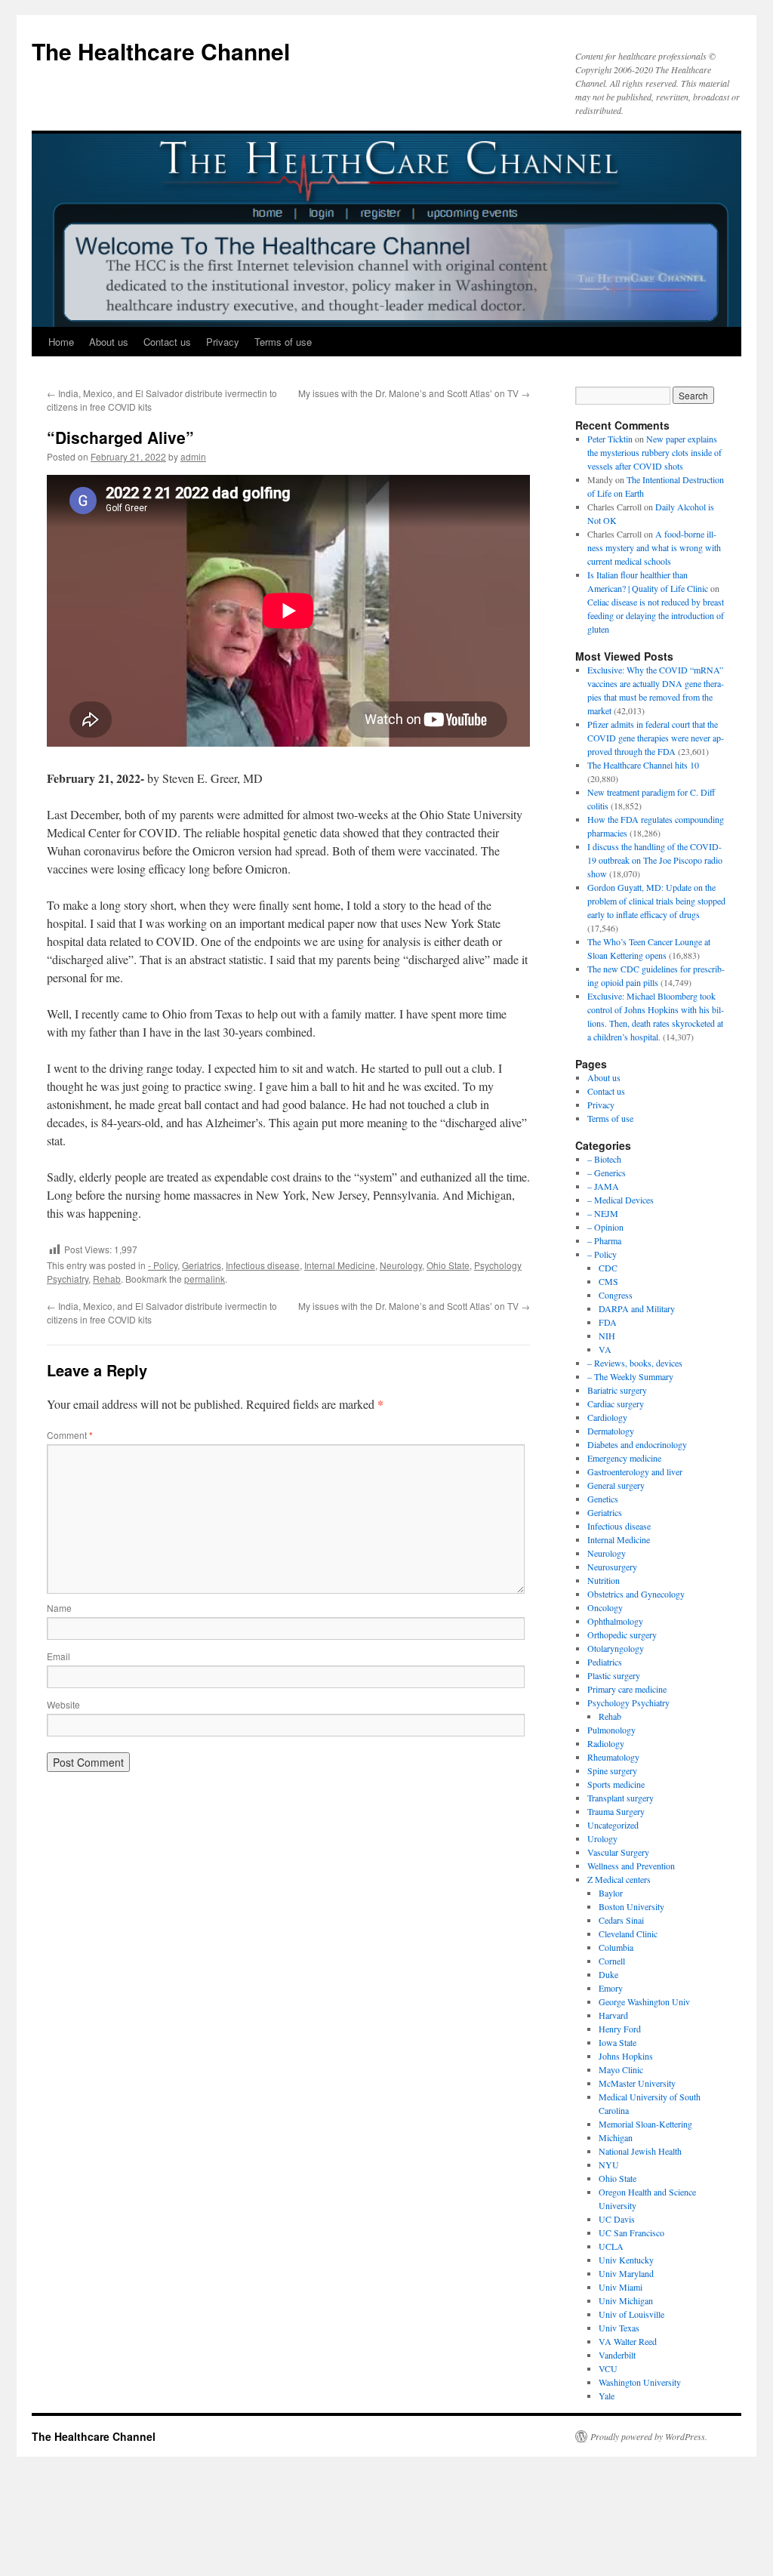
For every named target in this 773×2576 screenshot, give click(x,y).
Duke (608, 1974)
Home (61, 342)
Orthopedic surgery (622, 1635)
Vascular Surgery (618, 1852)
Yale (607, 2396)
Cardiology (607, 1417)
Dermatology (611, 1431)
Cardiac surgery (616, 1404)
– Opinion (605, 1227)
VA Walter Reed (628, 2341)
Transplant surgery (621, 1798)
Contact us (167, 342)
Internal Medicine (340, 1265)
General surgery (616, 1485)
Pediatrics (605, 1662)
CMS (608, 1281)
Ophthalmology (615, 1621)
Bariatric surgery (617, 1390)
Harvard (613, 2015)
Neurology (401, 1265)
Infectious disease (263, 1265)
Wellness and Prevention (631, 1866)
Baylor (611, 1893)
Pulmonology (611, 1730)
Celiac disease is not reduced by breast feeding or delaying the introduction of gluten (656, 615)
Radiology (606, 1743)
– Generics (607, 1172)
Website (63, 1704)
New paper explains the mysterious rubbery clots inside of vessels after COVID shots (654, 452)
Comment (70, 1435)
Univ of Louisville (631, 2314)
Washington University (640, 2382)
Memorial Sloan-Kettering (645, 2124)
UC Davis (617, 2219)
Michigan (616, 2137)
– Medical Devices (621, 1200)
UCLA (611, 2246)
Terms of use (283, 342)
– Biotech (604, 1159)
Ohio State (448, 1265)
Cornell (612, 1961)
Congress (616, 1295)
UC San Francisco (631, 2232)
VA (605, 1349)
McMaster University (637, 2083)
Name (59, 1608)
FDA (608, 1322)
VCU (608, 2368)
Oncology (605, 1607)
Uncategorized (613, 1825)
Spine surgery (612, 1770)
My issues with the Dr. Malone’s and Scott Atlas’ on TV (414, 393)
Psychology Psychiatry (628, 1702)
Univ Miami (621, 2287)
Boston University (631, 1906)
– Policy (602, 1254)
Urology (602, 1838)
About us (109, 342)
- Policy (163, 1265)
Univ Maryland (626, 2273)
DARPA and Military (637, 1308)
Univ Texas (619, 2328)
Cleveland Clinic (628, 1934)
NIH (607, 1336)
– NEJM (603, 1213)
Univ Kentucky (626, 2260)
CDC (608, 1268)
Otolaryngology (616, 1648)
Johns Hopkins (626, 2056)
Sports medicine (616, 1784)
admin (193, 456)
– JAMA (603, 1186)
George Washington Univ (644, 2001)
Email (59, 1656)
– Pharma (604, 1240)
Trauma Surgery (616, 1811)
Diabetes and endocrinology (637, 1444)
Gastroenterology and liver (635, 1471)
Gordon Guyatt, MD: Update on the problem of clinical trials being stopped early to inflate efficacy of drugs (656, 901)
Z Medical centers (619, 1879)
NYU (609, 2165)
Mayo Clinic (621, 2069)
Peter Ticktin (610, 439)
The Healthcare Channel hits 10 (643, 765)
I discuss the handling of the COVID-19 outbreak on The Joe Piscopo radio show (655, 860)
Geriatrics (202, 1265)
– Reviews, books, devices (635, 1363)
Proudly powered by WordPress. (649, 2436)
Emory (611, 1988)
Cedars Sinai (621, 1920)
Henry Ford (620, 2029)
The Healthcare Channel (161, 51)
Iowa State (617, 2042)
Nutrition (604, 1580)
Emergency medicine (624, 1458)
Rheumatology (613, 1757)
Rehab (107, 1279)
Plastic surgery (614, 1675)
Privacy (223, 342)
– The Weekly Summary (630, 1376)
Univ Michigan (626, 2300)
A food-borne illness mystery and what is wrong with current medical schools (654, 547)
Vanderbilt (617, 2355)
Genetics (603, 1499)
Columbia (616, 1947)
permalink (205, 1279)
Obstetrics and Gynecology (636, 1594)
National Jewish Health (640, 2151)
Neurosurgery (612, 1567)
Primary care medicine (627, 1689)
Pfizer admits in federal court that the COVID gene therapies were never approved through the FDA (656, 738)
